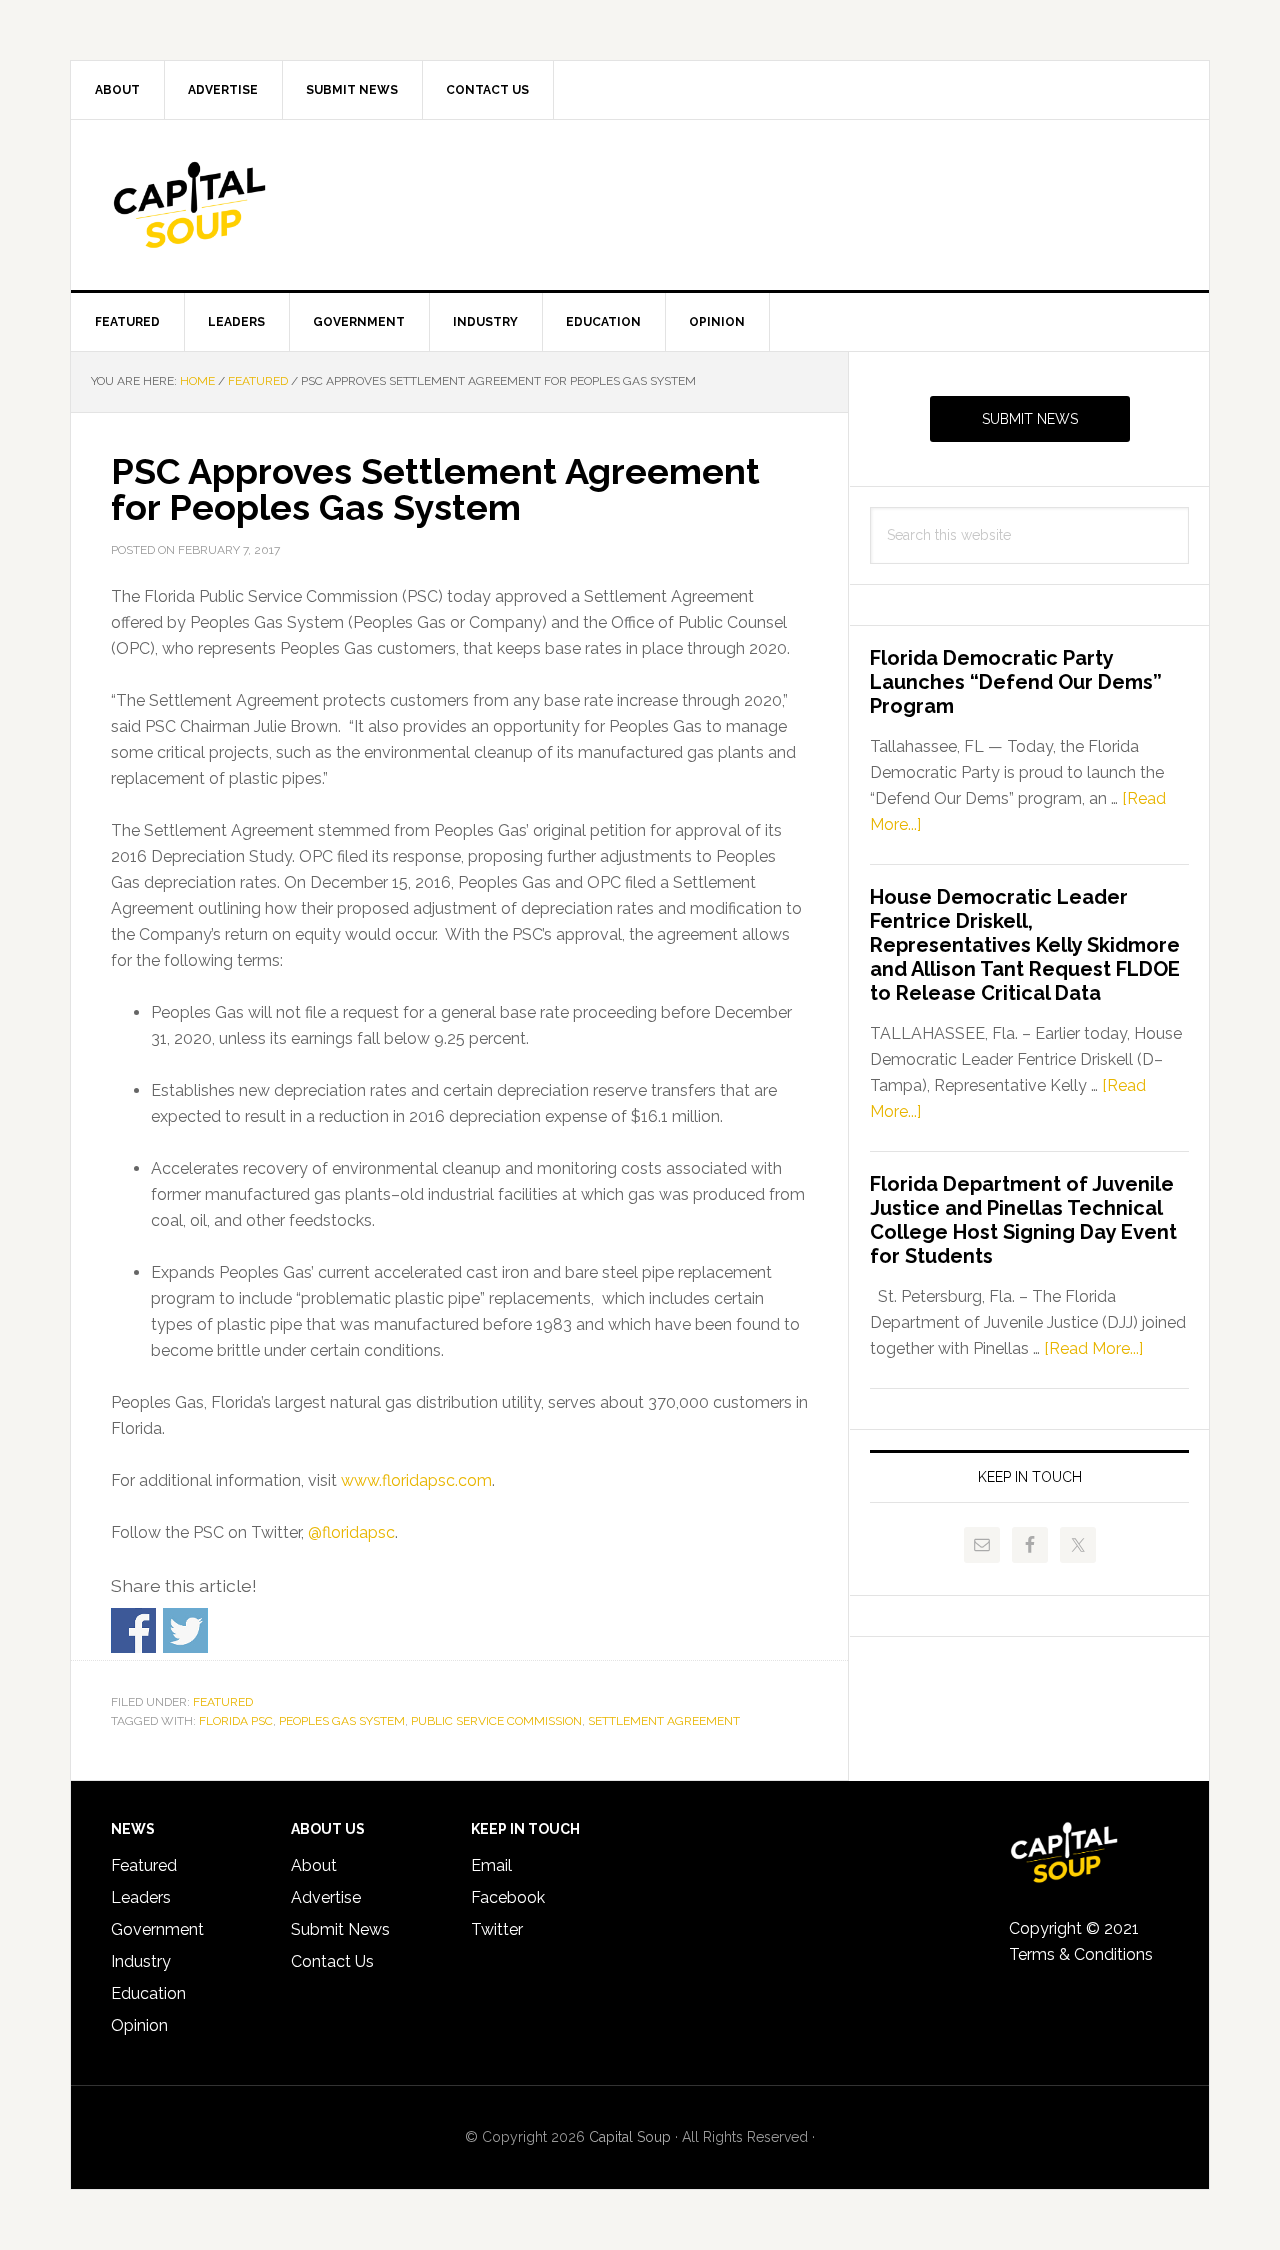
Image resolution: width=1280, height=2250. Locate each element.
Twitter (497, 1929)
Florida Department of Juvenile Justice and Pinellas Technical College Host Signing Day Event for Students (1023, 1220)
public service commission (496, 1721)
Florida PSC (236, 1721)
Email (491, 1865)
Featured (223, 1702)
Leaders (141, 1897)
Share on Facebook (133, 1630)
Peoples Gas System (342, 1721)
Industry (141, 1961)
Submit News (1030, 419)
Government (157, 1929)
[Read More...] (1093, 1348)
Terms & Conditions (1081, 1954)
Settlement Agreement (664, 1721)
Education (148, 1993)
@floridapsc (351, 1532)
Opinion (139, 2025)
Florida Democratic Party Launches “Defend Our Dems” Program (1016, 682)
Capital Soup (241, 205)
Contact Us (332, 1961)
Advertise (326, 1897)
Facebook (508, 1897)
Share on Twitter (185, 1630)
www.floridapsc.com (416, 1480)
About (314, 1865)
